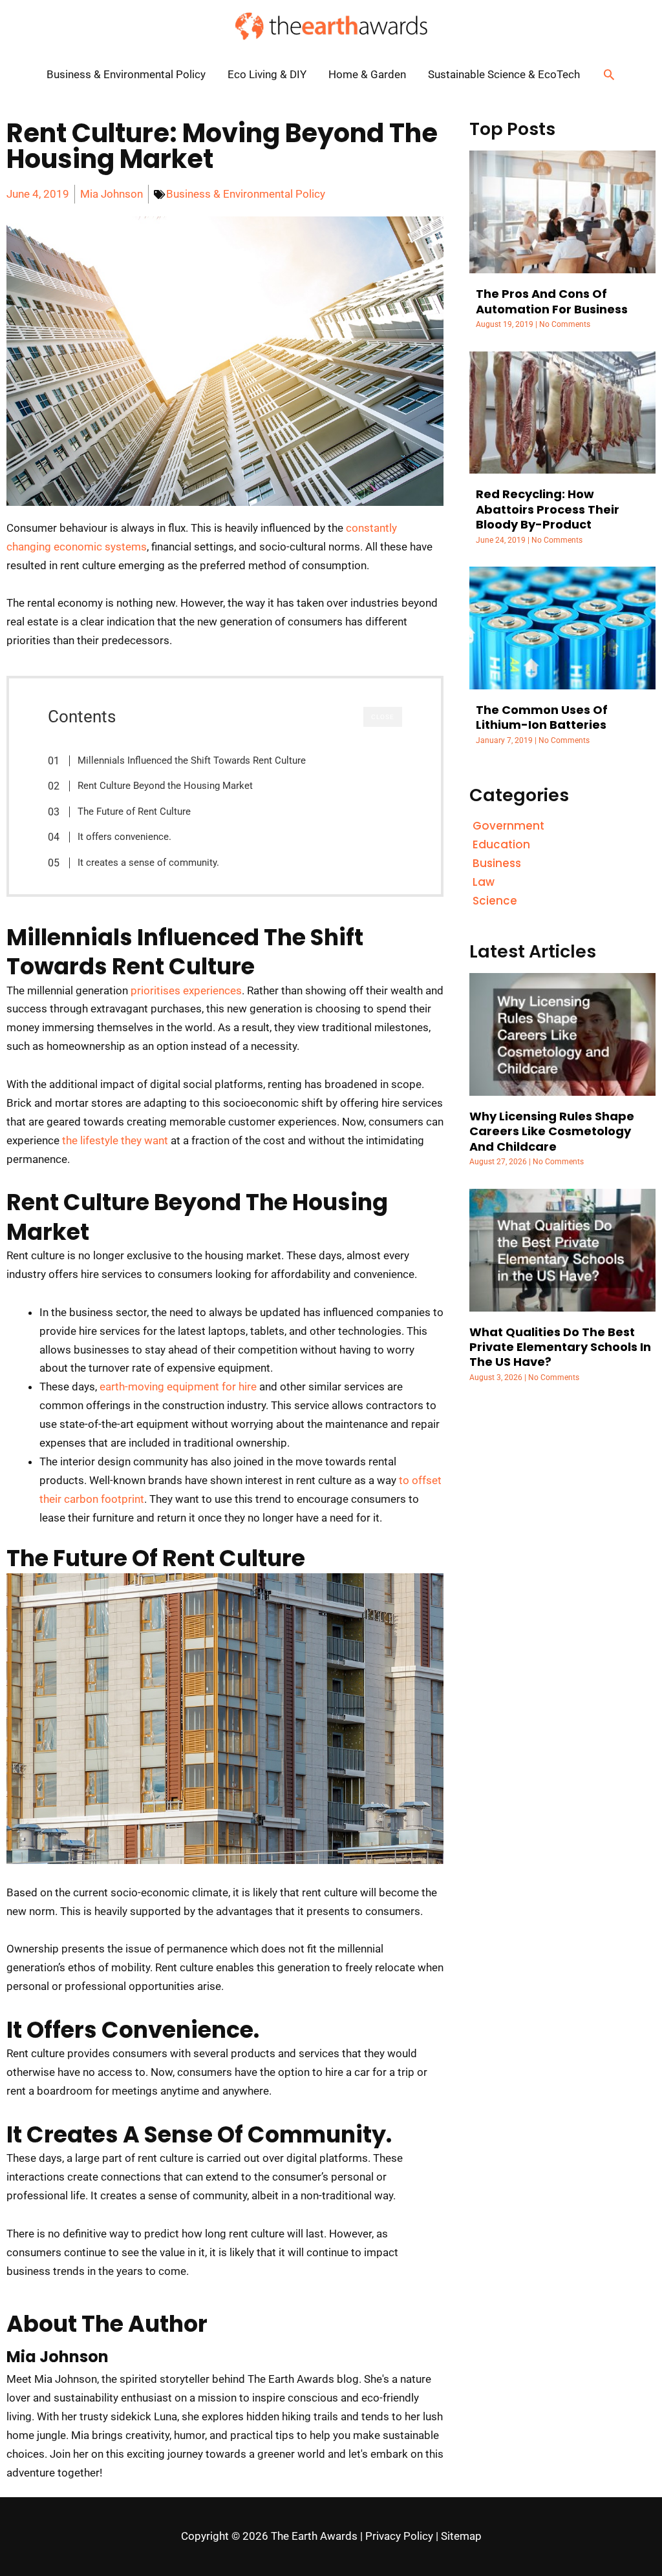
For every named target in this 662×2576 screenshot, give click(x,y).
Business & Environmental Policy (126, 74)
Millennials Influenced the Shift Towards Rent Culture (192, 760)
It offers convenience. (124, 837)
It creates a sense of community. (148, 863)
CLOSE (383, 717)
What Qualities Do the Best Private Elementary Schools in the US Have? (560, 1347)
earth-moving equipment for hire (178, 1387)
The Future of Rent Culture (134, 812)
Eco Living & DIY (267, 74)
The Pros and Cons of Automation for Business (552, 301)
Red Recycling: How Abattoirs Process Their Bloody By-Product (548, 509)
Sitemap (461, 2536)
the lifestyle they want (115, 1140)
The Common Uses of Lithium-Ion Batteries (542, 717)
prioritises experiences (186, 990)
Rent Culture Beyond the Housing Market (165, 786)
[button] (609, 74)
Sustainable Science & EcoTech (504, 74)
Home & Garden (367, 74)
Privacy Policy (399, 2536)
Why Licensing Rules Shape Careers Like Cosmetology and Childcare (552, 1131)
